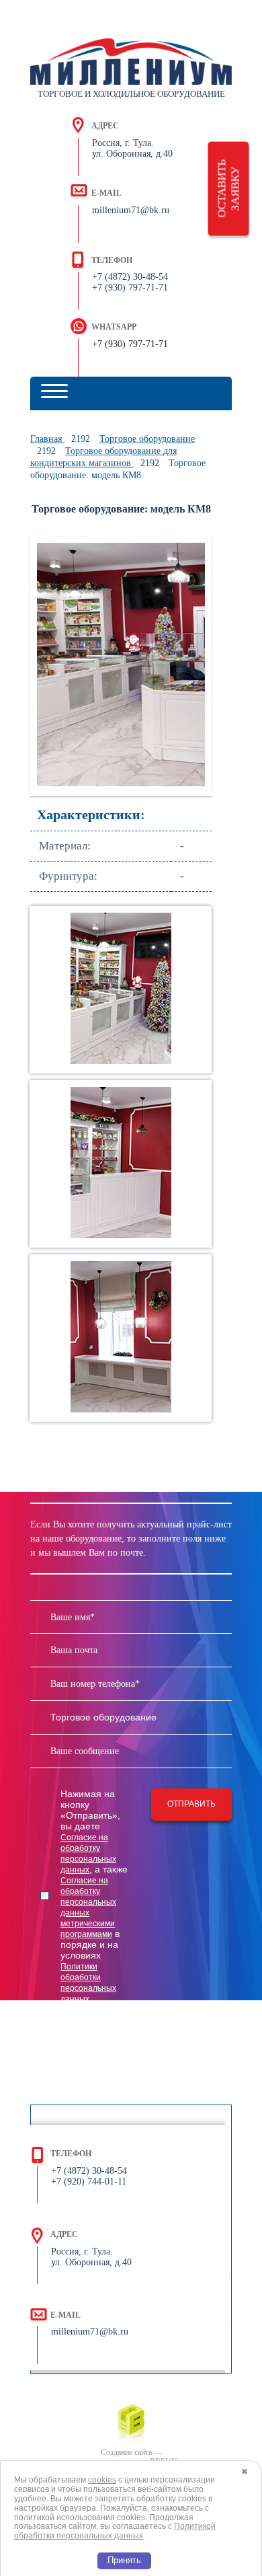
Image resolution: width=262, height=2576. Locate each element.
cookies (102, 2480)
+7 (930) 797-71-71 (130, 344)
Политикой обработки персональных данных (115, 2531)
